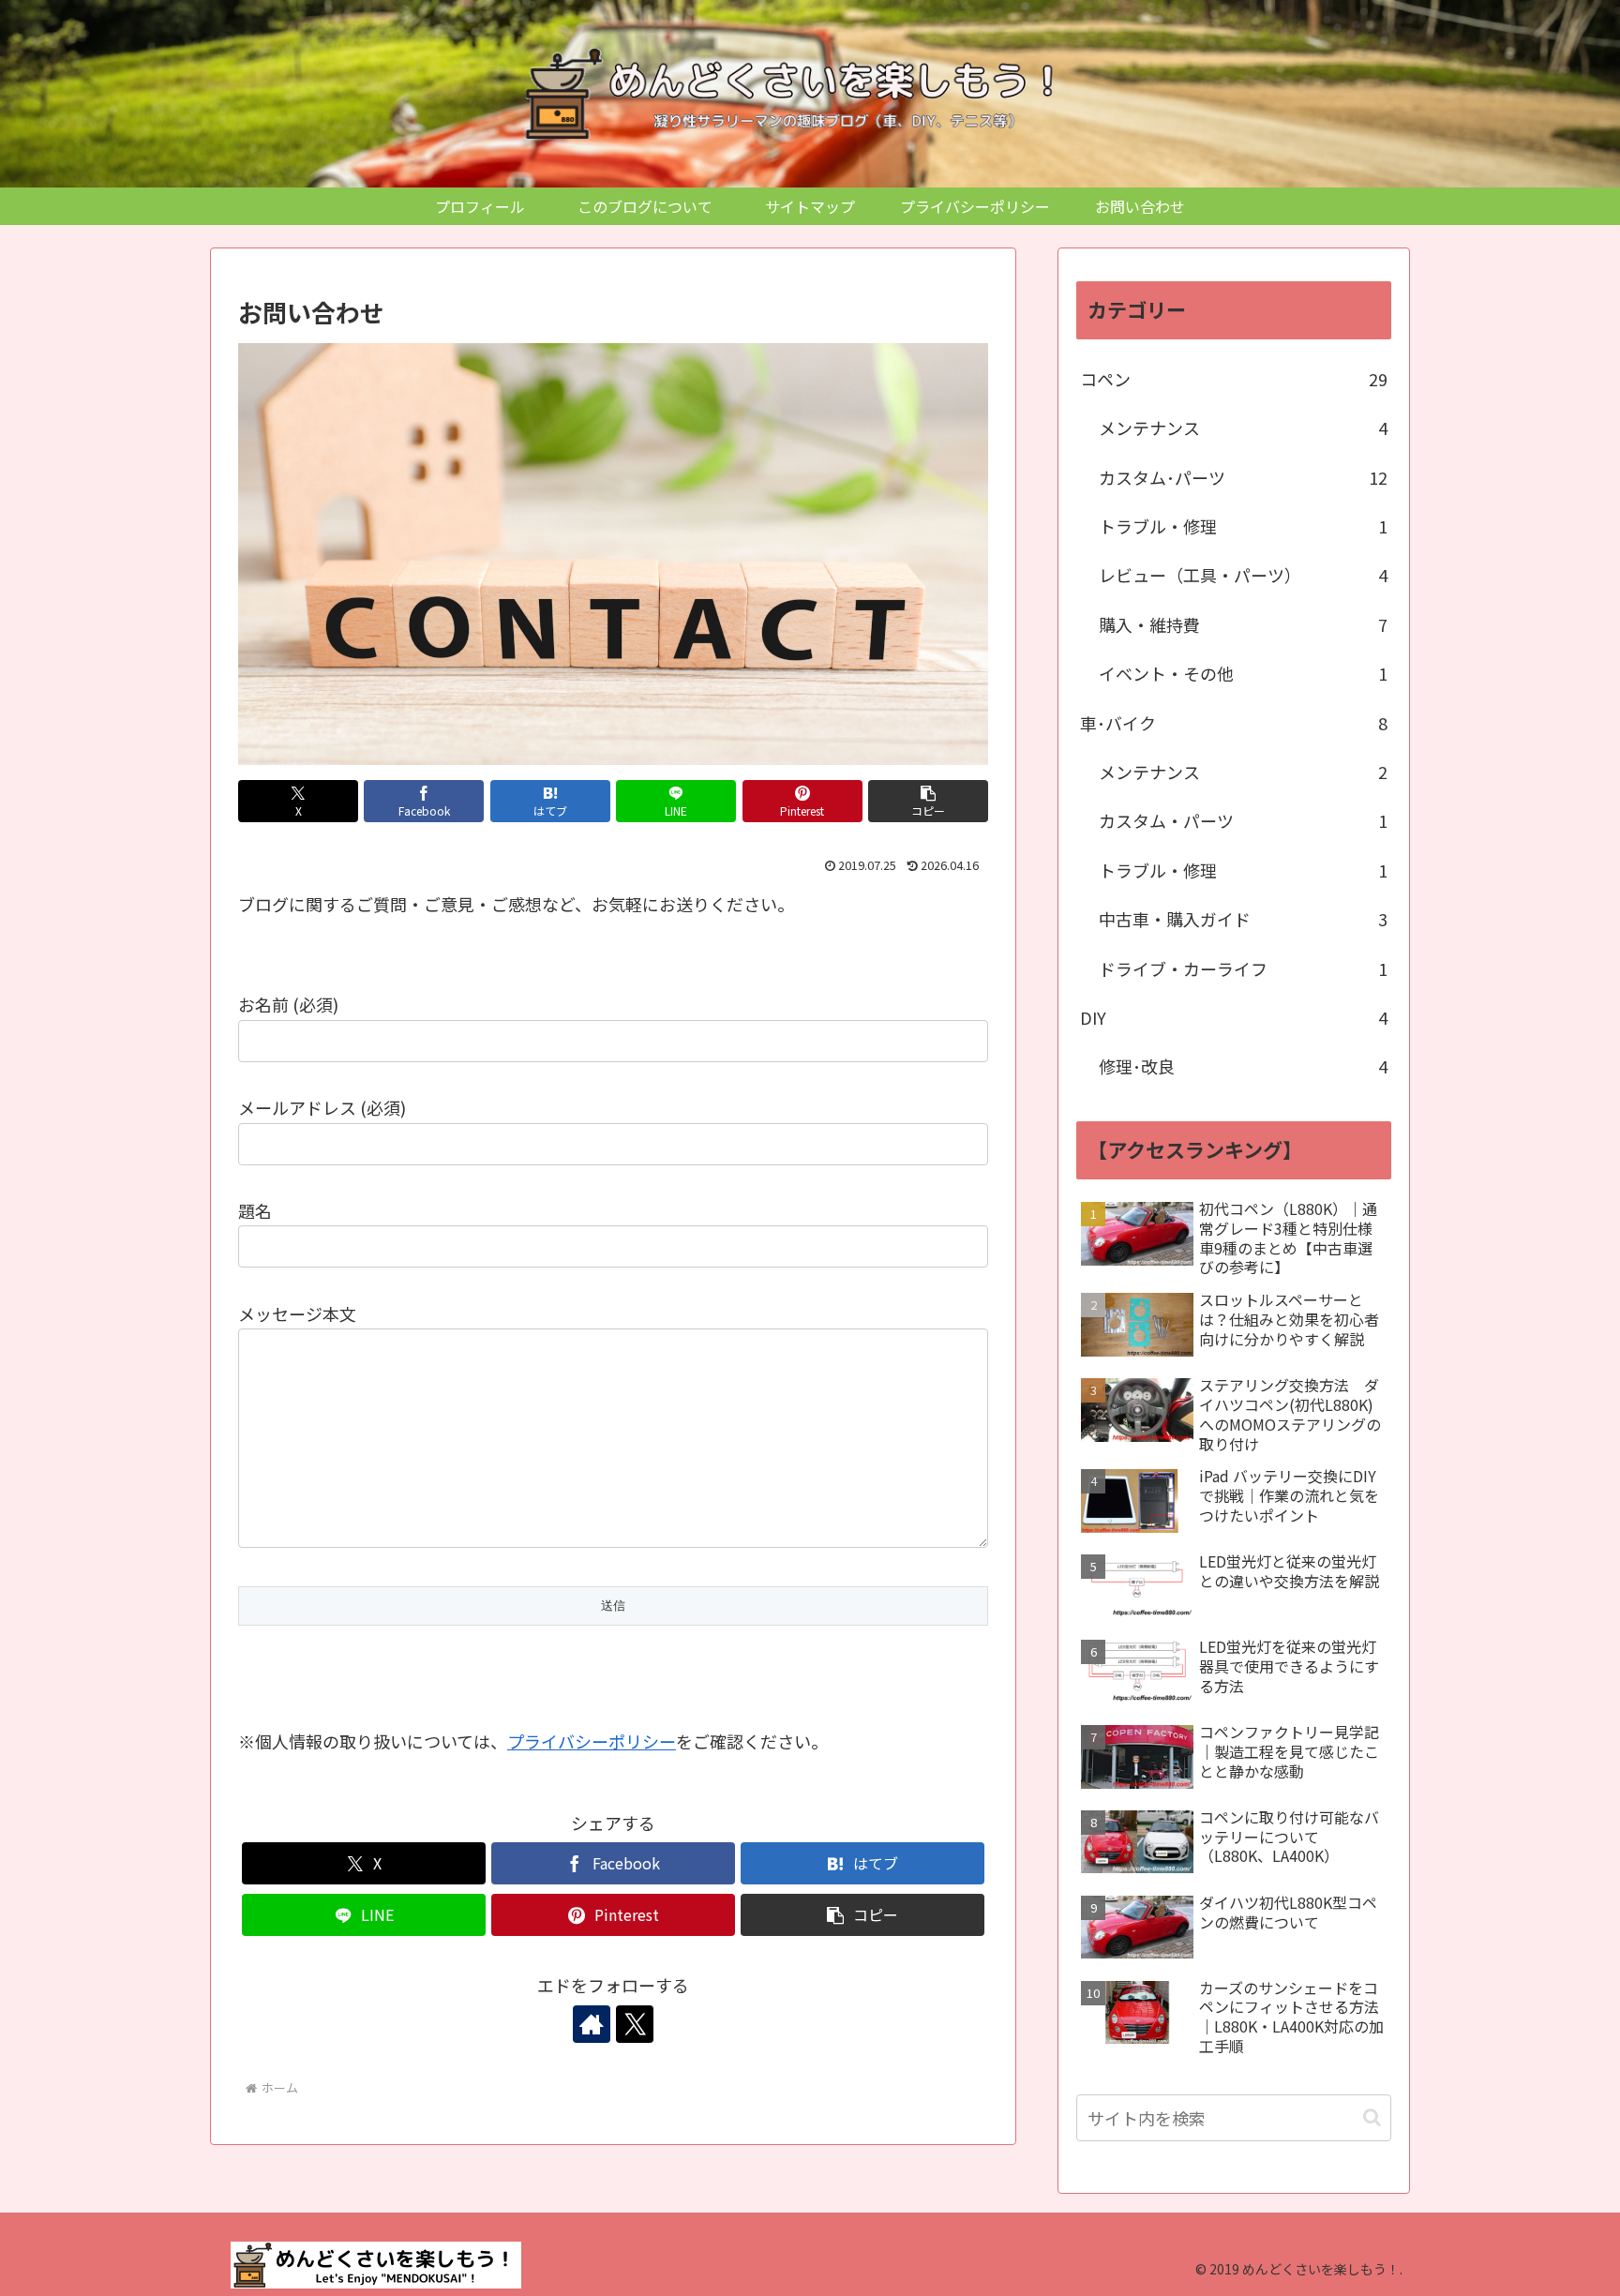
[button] (928, 801)
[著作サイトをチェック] (592, 2024)
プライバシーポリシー (592, 1741)
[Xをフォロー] (635, 2024)
